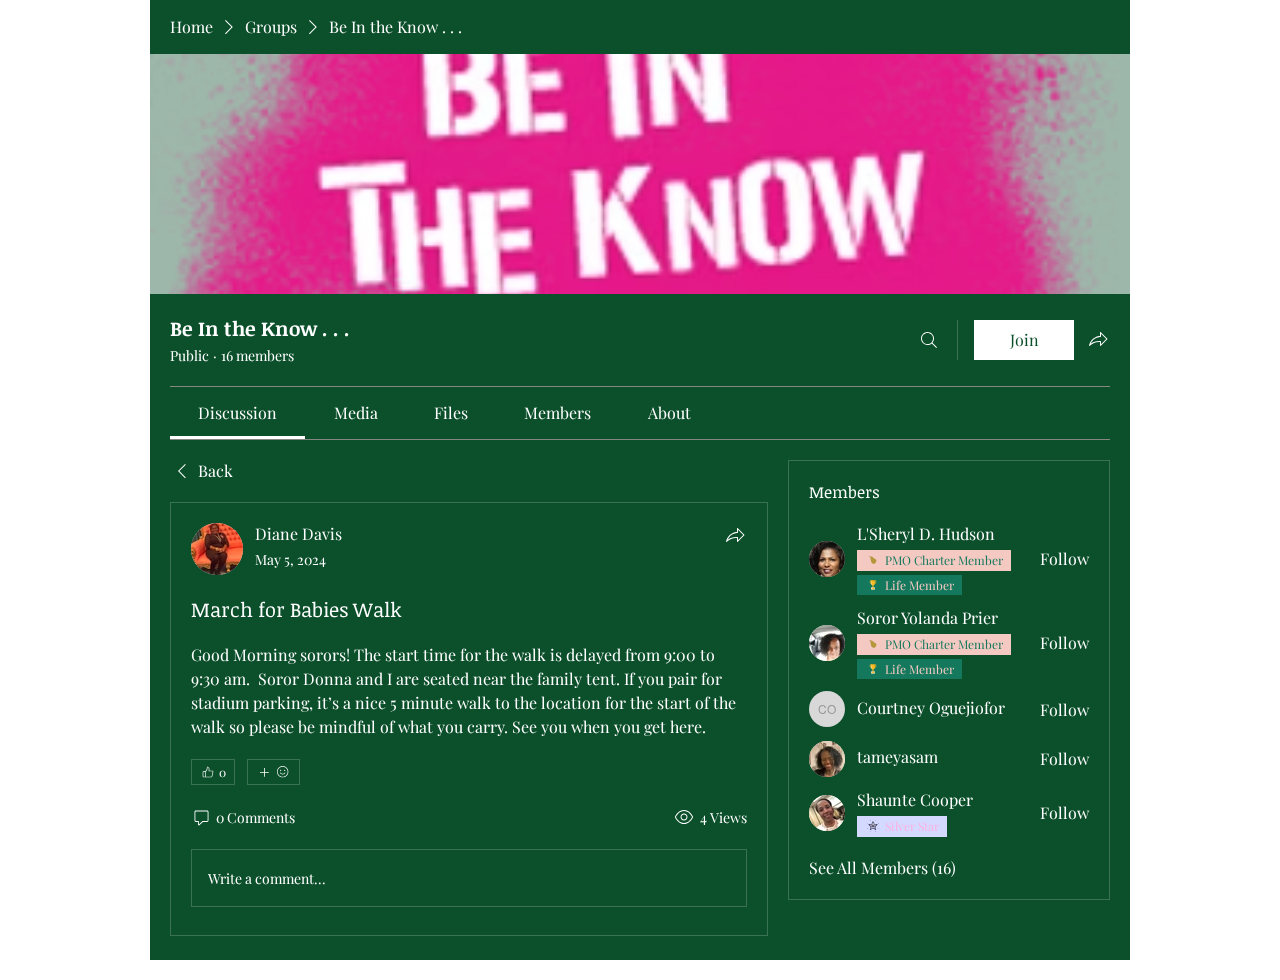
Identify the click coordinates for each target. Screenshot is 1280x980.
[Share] (735, 535)
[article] (469, 719)
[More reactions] (273, 772)
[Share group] (1098, 339)
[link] (237, 412)
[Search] (929, 340)
